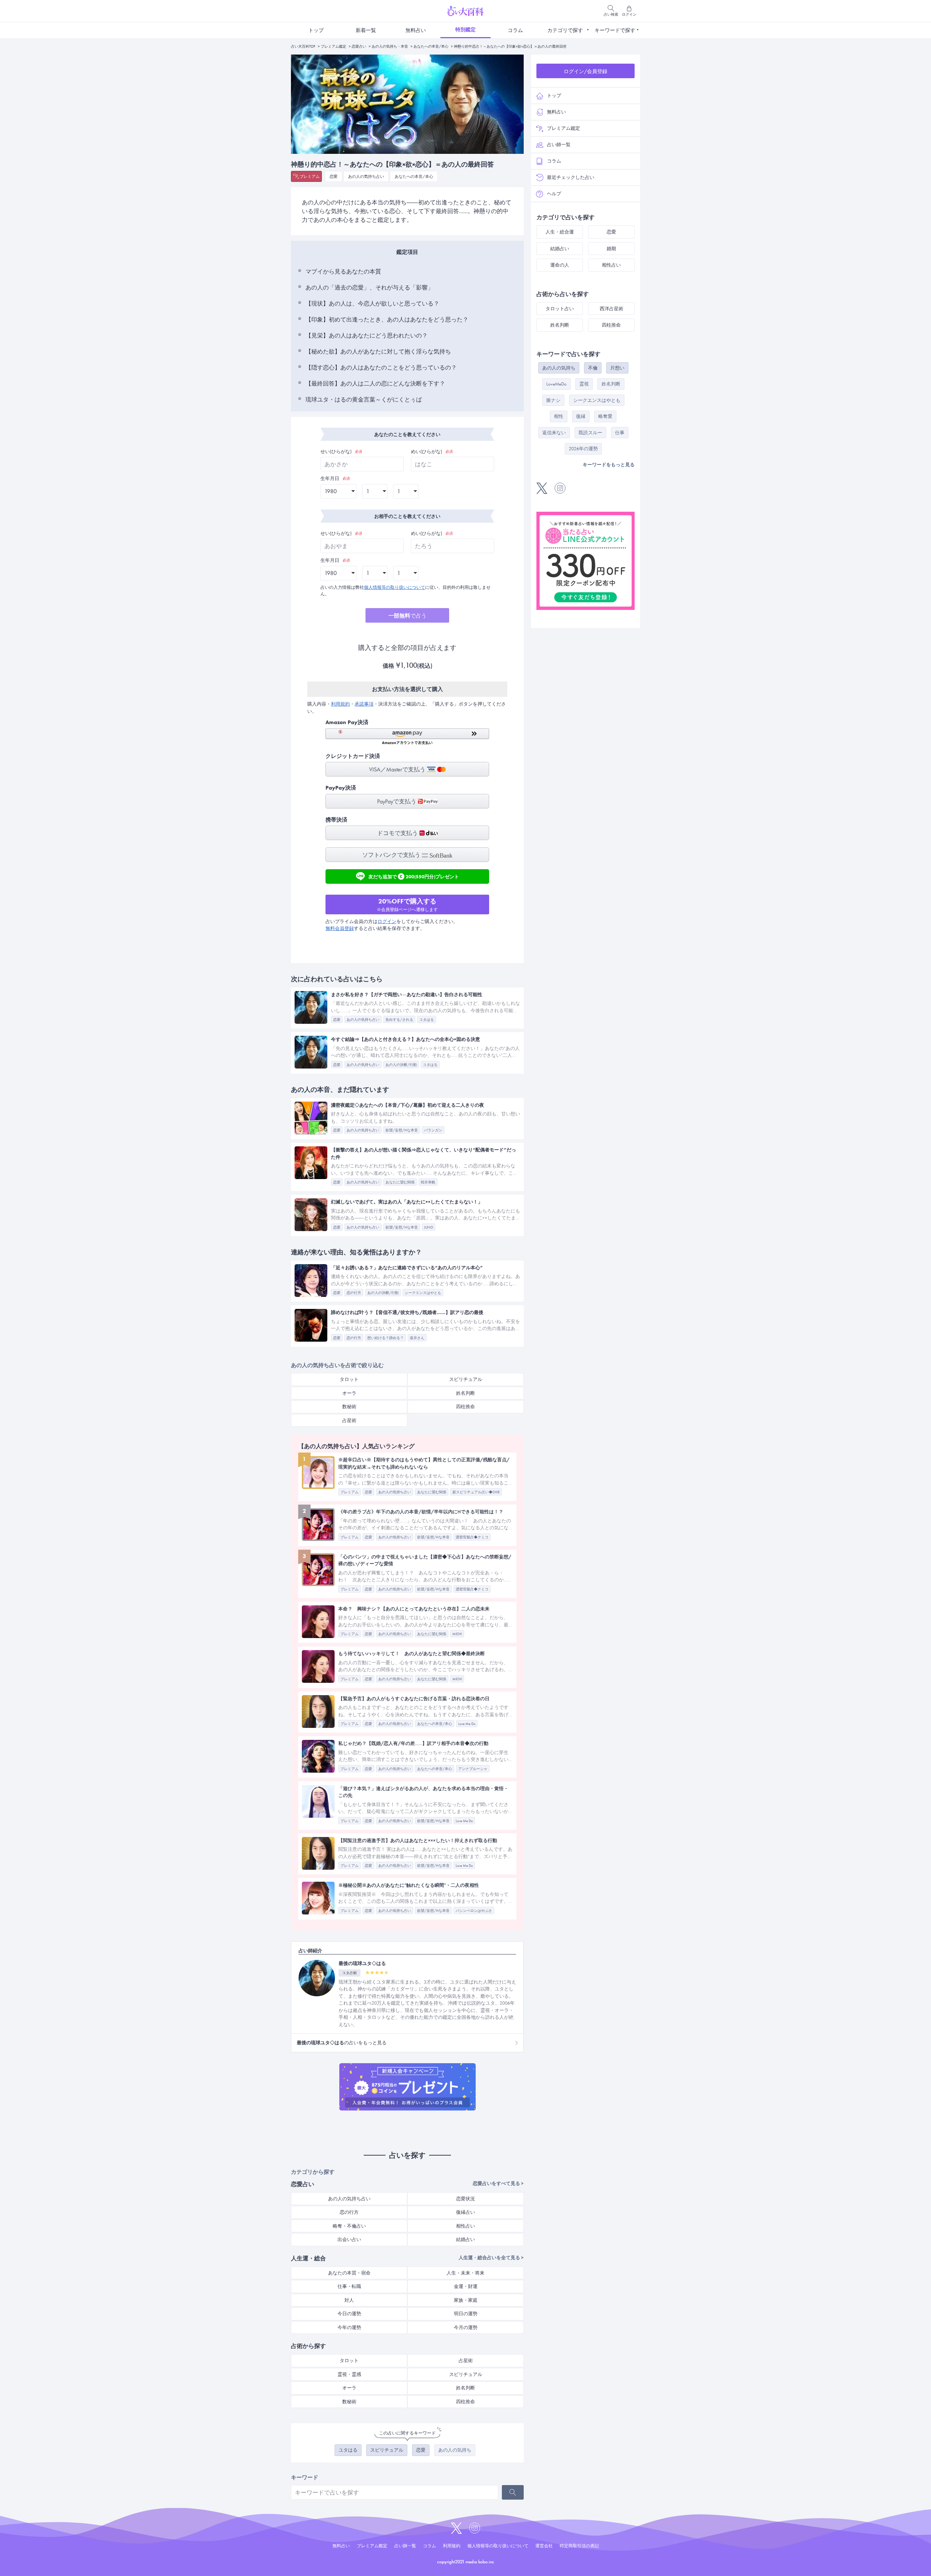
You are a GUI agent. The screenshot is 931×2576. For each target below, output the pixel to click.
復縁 (581, 416)
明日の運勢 (466, 2314)
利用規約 (340, 704)
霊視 (584, 384)
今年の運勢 (349, 2327)
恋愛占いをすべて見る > (498, 2183)
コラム (515, 30)
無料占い (416, 30)
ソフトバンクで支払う (392, 855)
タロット (349, 1379)
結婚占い (465, 2239)
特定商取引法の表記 (579, 2546)
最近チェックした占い (571, 177)
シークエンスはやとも (597, 400)
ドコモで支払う (398, 833)
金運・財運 (466, 2286)
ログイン (387, 921)
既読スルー (590, 433)
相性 (559, 416)
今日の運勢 (349, 2314)
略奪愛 (605, 416)
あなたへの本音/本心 (431, 46)
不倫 (593, 368)
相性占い (465, 2226)
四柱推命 (465, 1407)
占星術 (349, 1420)
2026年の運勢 (583, 449)
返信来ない (554, 433)
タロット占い (560, 309)
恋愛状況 (465, 2199)
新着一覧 (366, 30)
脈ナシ (553, 400)
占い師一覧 (559, 145)
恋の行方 (349, 2212)
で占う (407, 616)
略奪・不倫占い (349, 2226)
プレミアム (310, 176)
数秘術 (349, 1407)
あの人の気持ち (455, 2450)
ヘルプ (554, 194)
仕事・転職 (349, 2286)
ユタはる (348, 2450)
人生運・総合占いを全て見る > (491, 2258)
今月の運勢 (466, 2327)
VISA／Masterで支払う (398, 769)
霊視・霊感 (349, 2374)
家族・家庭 (466, 2300)
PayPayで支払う (397, 801)
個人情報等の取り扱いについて (395, 587)
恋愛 (333, 176)
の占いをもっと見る (342, 2043)
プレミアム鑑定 (333, 46)
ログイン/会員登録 (586, 71)
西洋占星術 (612, 309)
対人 (349, 2300)
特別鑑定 (465, 29)
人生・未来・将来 (465, 2273)
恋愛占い (359, 46)
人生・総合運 (560, 232)
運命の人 (560, 265)
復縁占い (465, 2212)
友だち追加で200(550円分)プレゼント (414, 876)
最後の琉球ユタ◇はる (362, 1963)
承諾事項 (364, 704)
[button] (407, 737)
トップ (316, 30)
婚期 (611, 249)
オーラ (349, 1393)
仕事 (620, 433)
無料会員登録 (340, 928)
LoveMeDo (556, 384)
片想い (617, 368)
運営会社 (544, 2546)
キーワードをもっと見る (609, 465)
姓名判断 (465, 1393)
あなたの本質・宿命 (349, 2273)
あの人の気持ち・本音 (390, 46)
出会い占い (349, 2239)
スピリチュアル (466, 1379)
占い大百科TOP (303, 46)
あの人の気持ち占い (366, 176)
